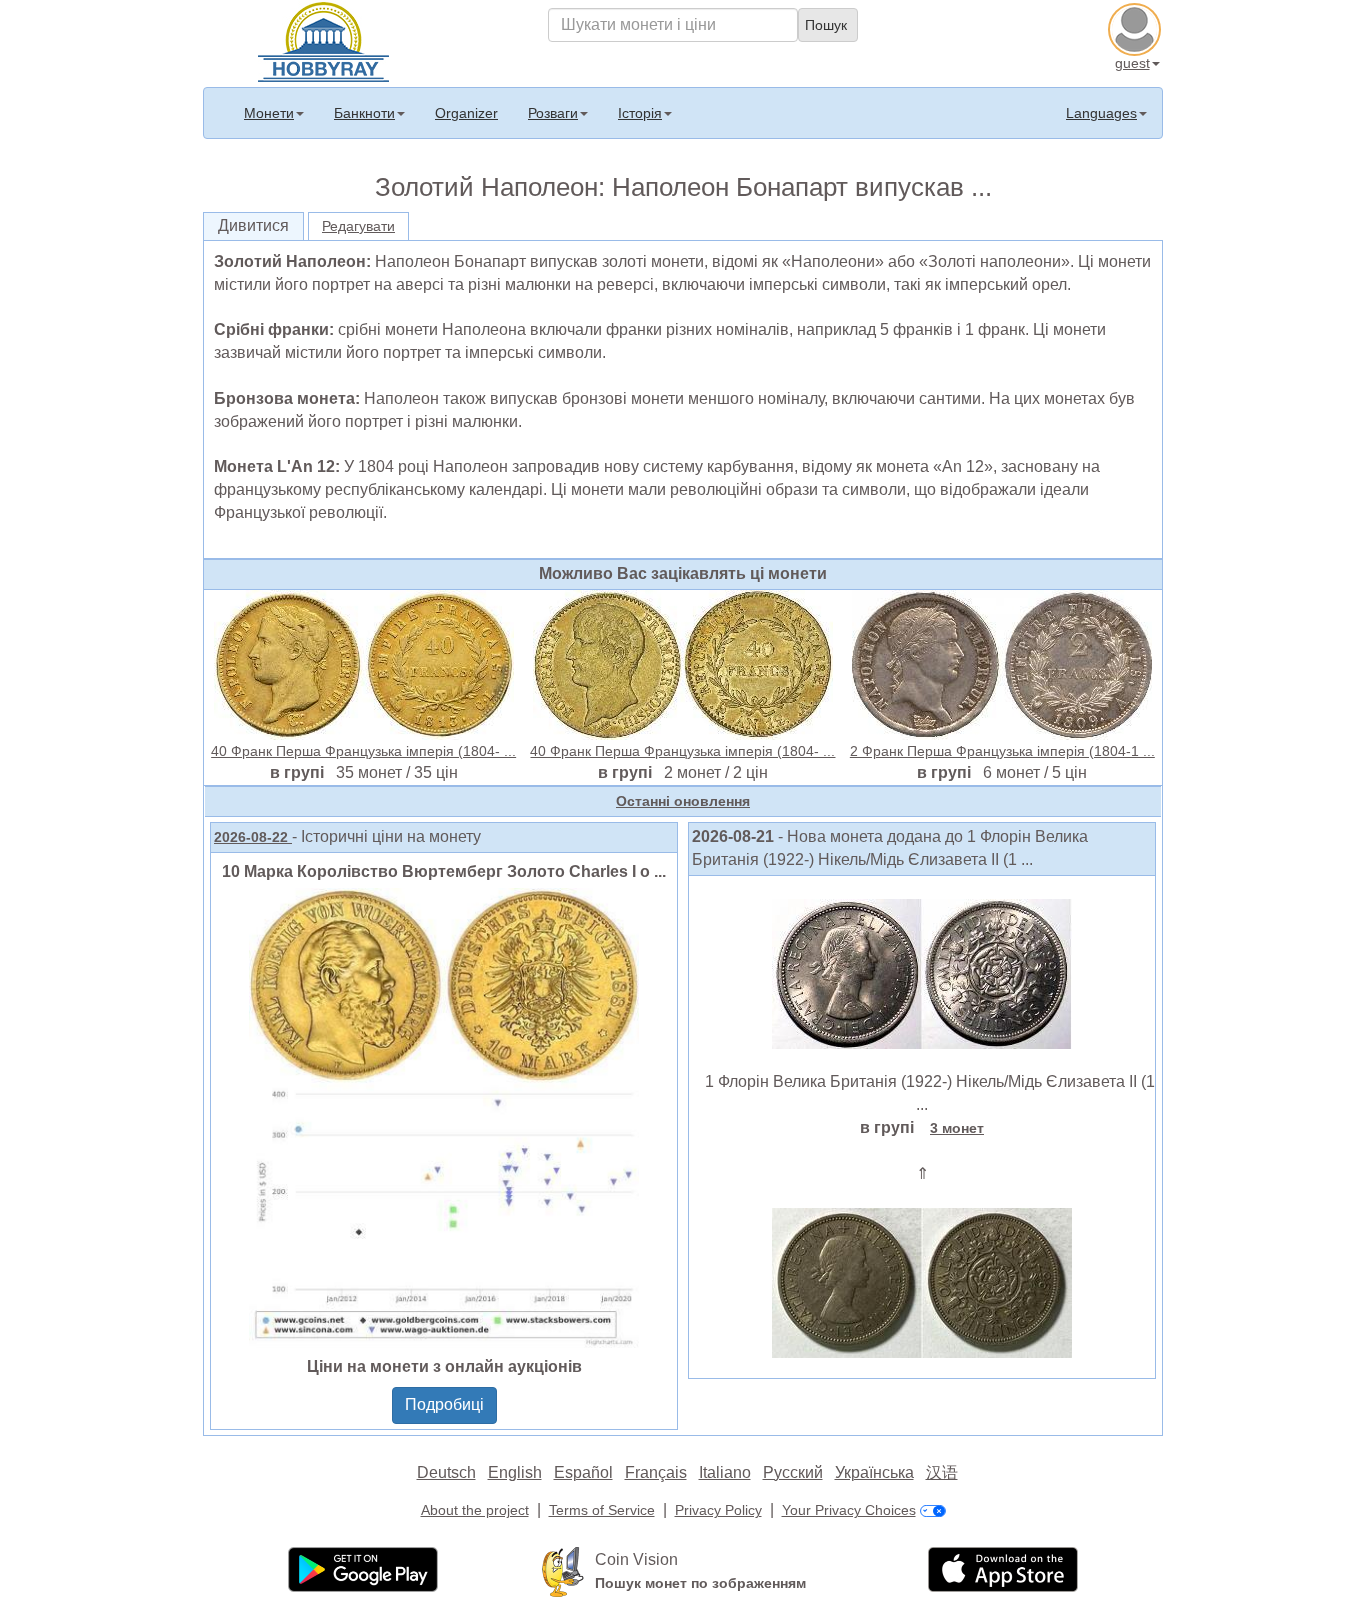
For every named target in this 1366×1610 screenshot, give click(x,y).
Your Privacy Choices (849, 1510)
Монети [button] (269, 113)
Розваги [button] (553, 113)
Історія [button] (640, 113)
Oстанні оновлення (683, 801)
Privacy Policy (718, 1510)
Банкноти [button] (364, 113)
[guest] (1137, 27)
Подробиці (444, 1404)
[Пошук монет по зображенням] (563, 1571)
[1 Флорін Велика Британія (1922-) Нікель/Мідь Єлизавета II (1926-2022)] (922, 972)
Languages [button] (1101, 113)
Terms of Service (602, 1510)
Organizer (466, 113)
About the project (475, 1510)
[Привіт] (323, 40)
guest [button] (1132, 63)
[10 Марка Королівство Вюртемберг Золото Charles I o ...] (444, 1117)
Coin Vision (636, 1559)
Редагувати (358, 226)
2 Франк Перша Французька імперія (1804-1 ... (1002, 751)
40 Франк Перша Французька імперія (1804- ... (363, 751)
